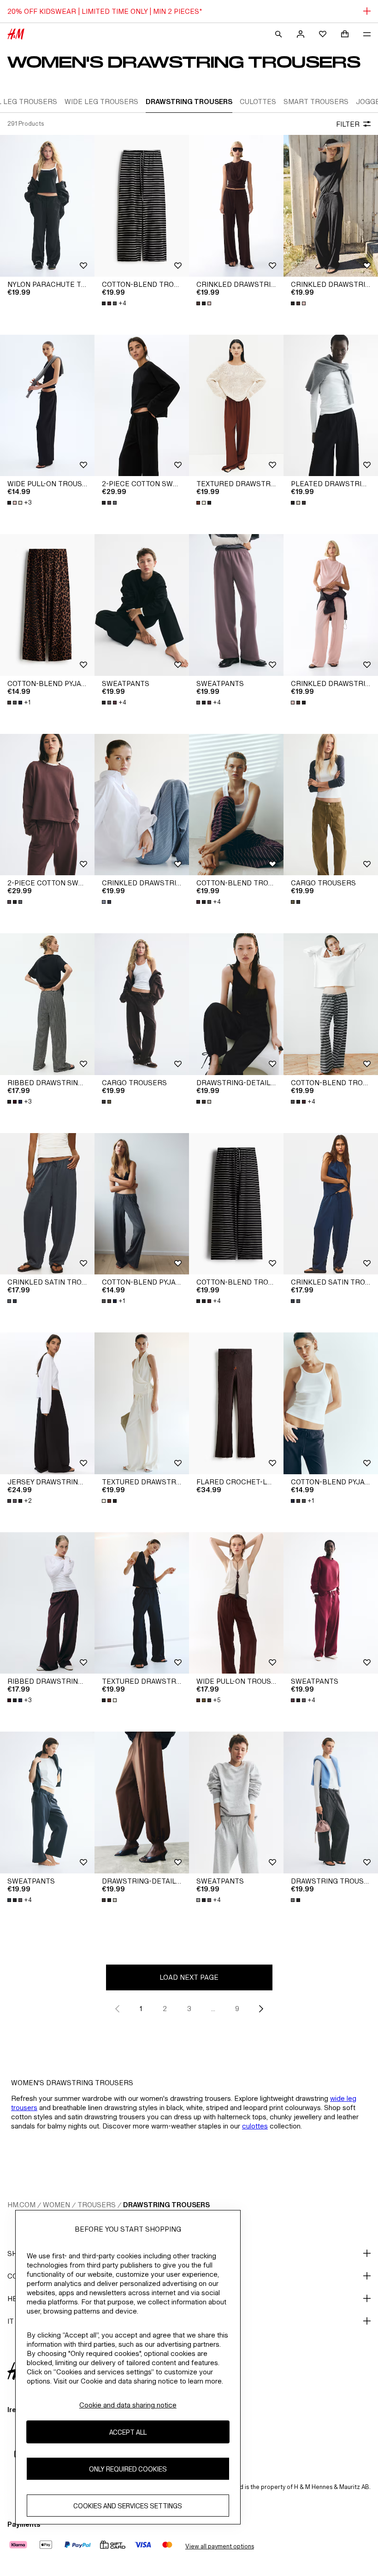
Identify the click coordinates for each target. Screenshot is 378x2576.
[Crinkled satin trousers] (47, 1204)
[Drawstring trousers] (331, 1803)
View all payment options (220, 2546)
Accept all (128, 2432)
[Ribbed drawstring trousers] (47, 1004)
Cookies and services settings (128, 2506)
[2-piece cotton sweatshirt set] (142, 406)
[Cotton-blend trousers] (142, 206)
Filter (348, 124)
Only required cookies (128, 2469)
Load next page (189, 1977)
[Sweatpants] (142, 605)
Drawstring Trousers (166, 2205)
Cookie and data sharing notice (128, 2405)
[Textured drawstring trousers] (236, 406)
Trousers (97, 2205)
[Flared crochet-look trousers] (236, 1403)
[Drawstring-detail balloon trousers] (236, 1004)
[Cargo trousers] (331, 805)
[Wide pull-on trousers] (47, 406)
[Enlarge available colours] (205, 303)
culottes (255, 2126)
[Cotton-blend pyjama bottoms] (47, 605)
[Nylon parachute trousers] (47, 206)
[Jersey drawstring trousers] (47, 1403)
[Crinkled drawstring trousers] (236, 206)
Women (56, 2205)
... (213, 2009)
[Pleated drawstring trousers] (331, 406)
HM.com (21, 2205)
